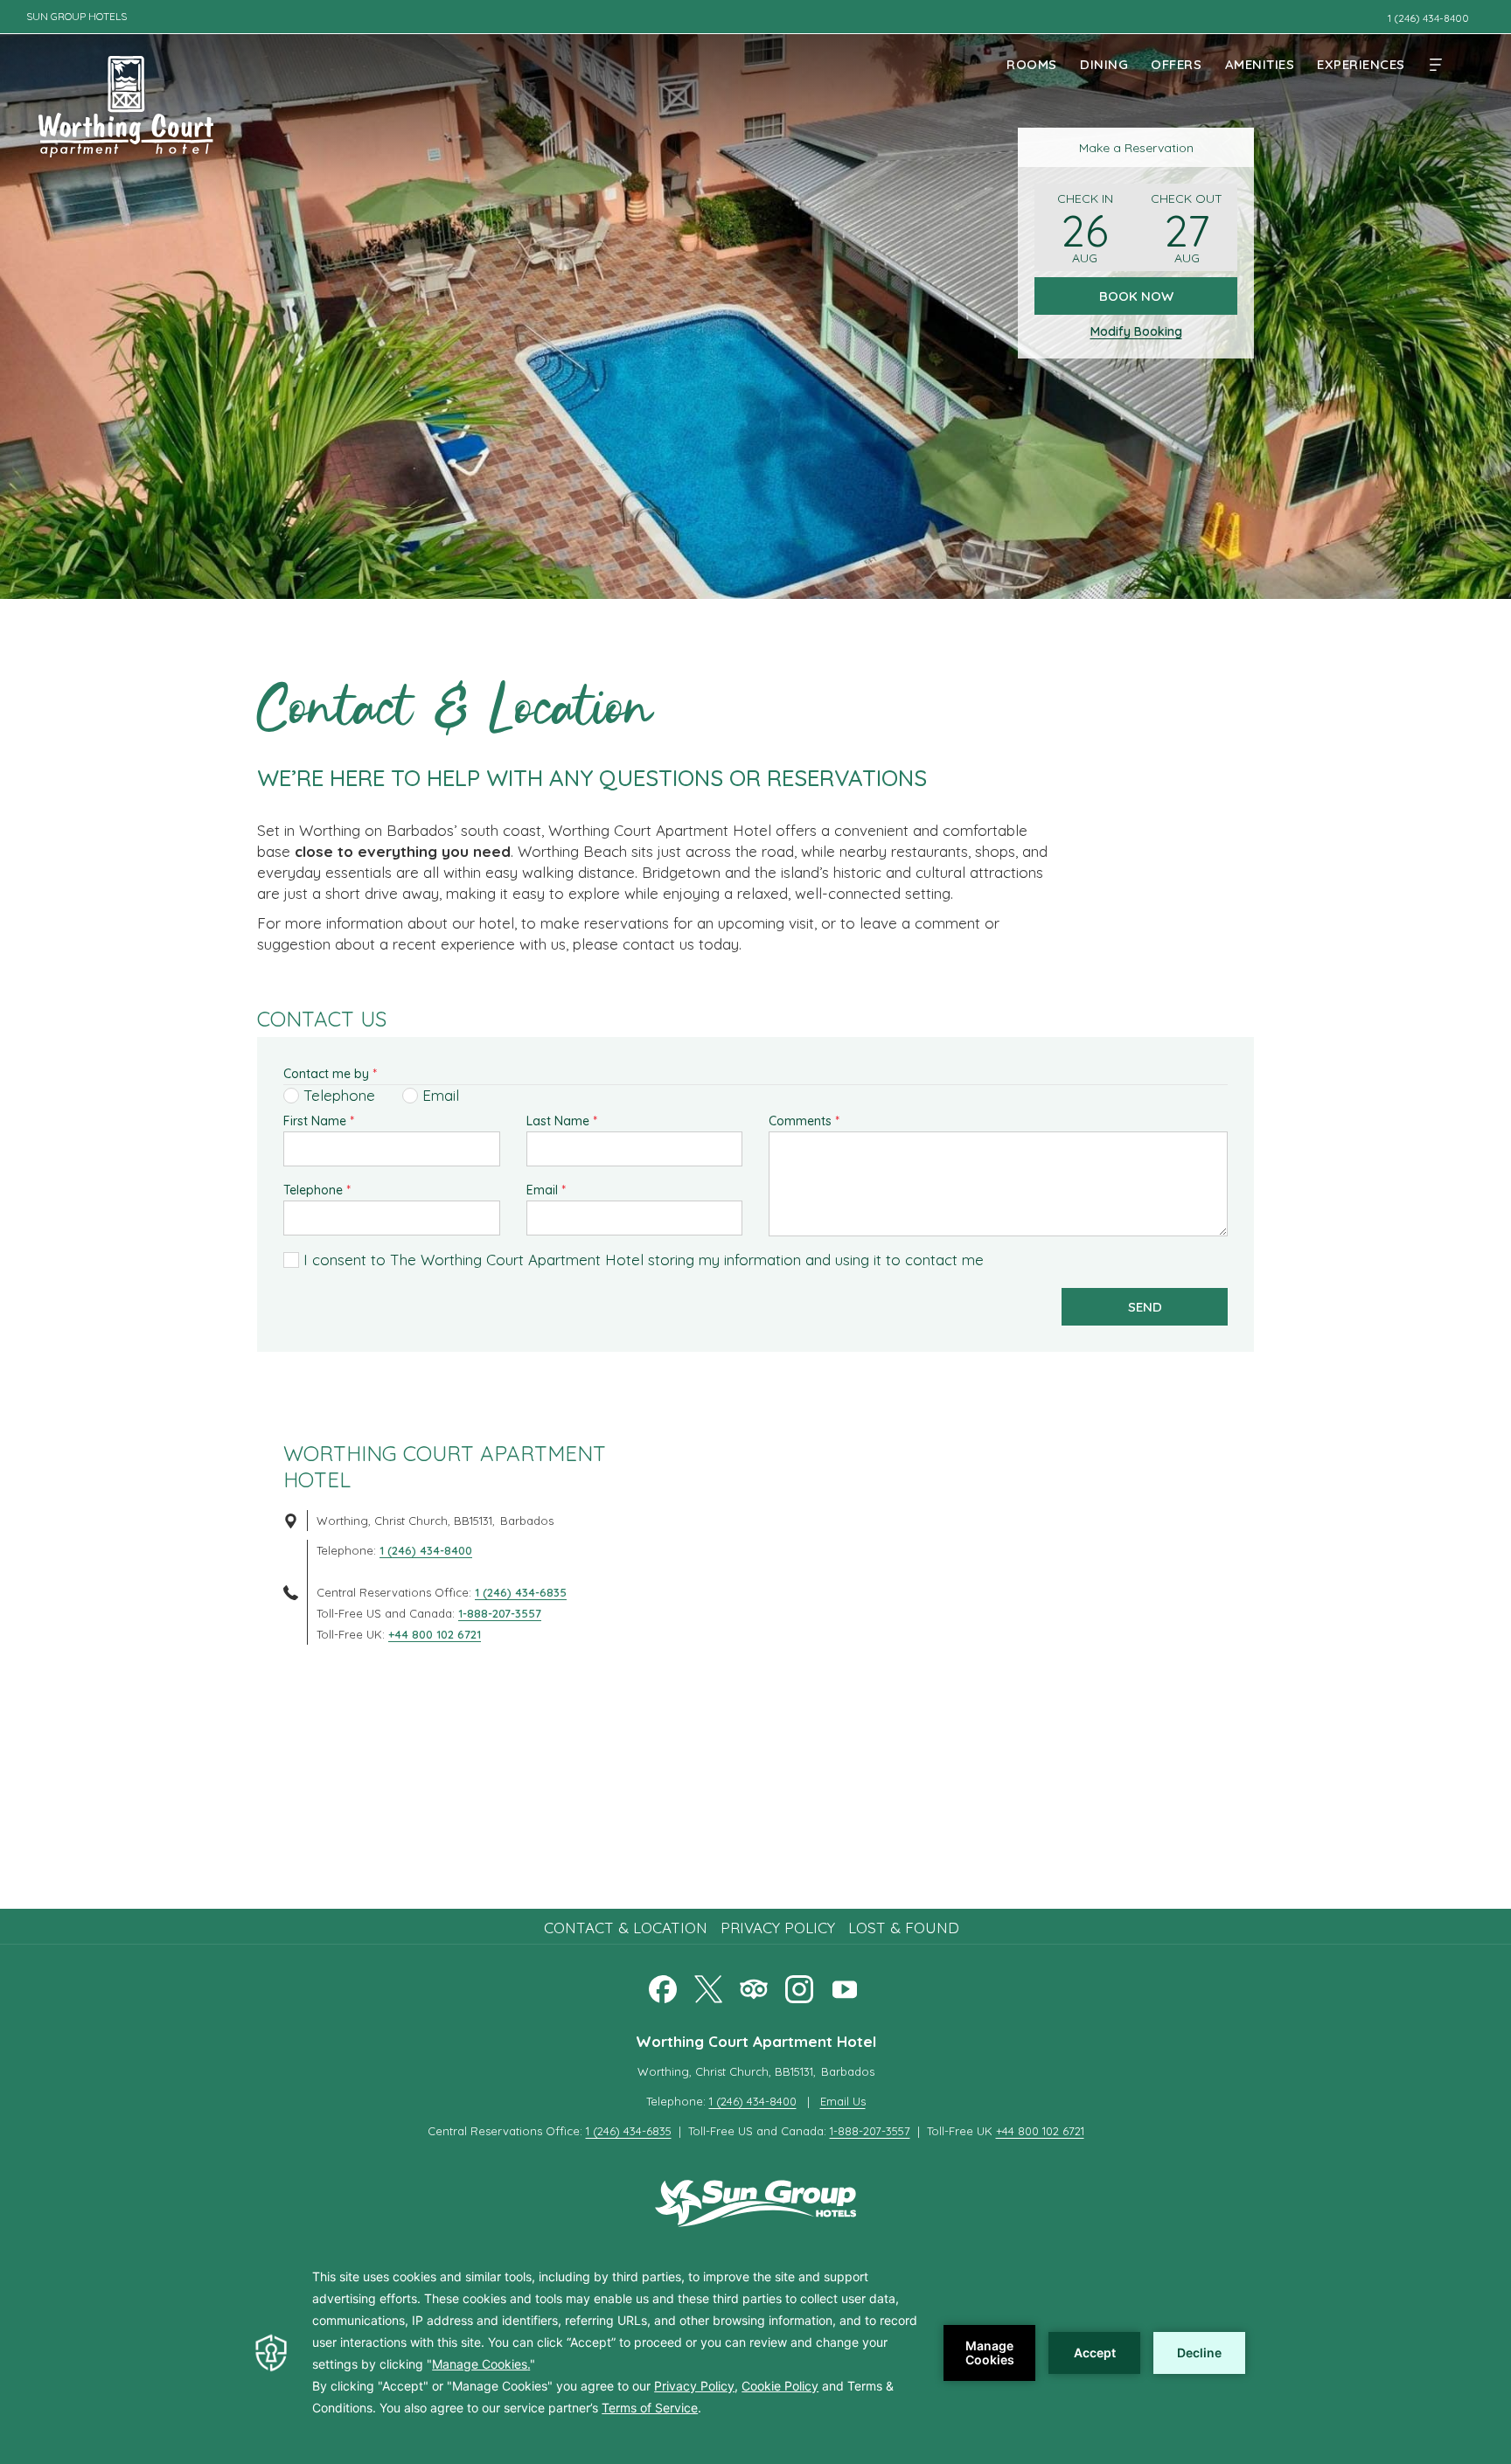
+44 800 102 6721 (435, 1634)
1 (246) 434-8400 (426, 1550)
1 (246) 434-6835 (521, 1592)
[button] (1085, 227)
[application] (755, 2353)
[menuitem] (1032, 64)
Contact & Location (626, 1928)
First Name (319, 1121)
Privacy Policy (778, 1928)
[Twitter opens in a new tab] (708, 1986)
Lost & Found (904, 1928)
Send (1145, 1307)
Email (546, 1190)
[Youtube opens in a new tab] (845, 1986)
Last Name (562, 1121)
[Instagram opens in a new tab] (799, 1986)
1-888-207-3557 (500, 1613)
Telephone (317, 1190)
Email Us (843, 2101)
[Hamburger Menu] (1436, 64)
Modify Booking (1136, 331)
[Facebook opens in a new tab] (663, 1986)
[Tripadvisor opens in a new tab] (754, 1986)
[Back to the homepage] (126, 97)
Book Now (1136, 296)
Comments (804, 1121)
